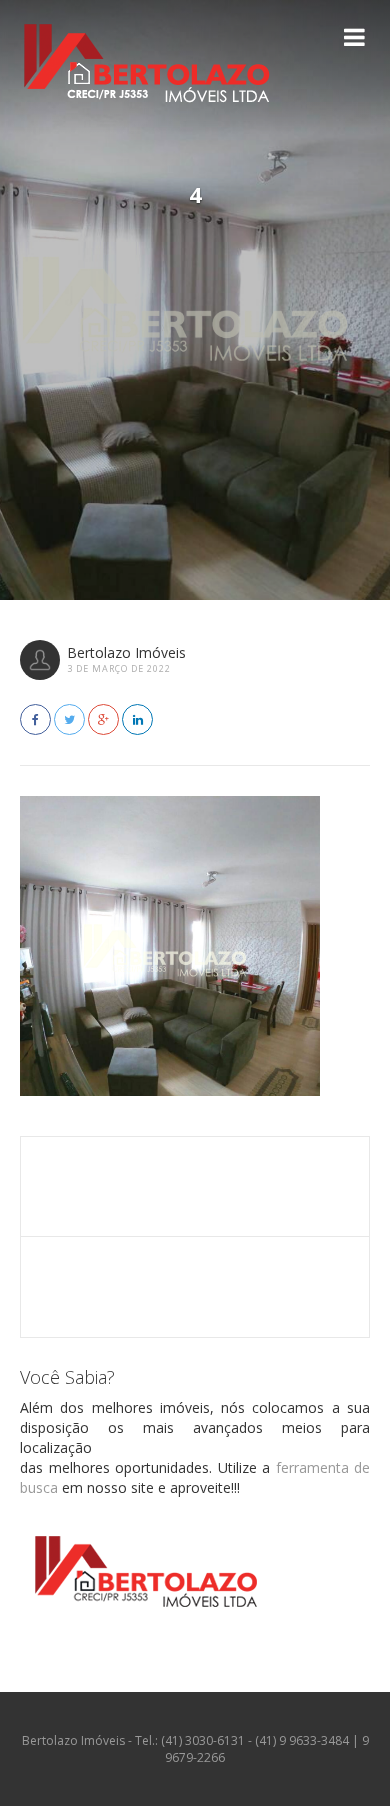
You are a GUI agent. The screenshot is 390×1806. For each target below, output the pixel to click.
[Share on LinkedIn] (137, 719)
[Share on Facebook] (35, 719)
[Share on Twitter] (69, 719)
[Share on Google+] (103, 719)
